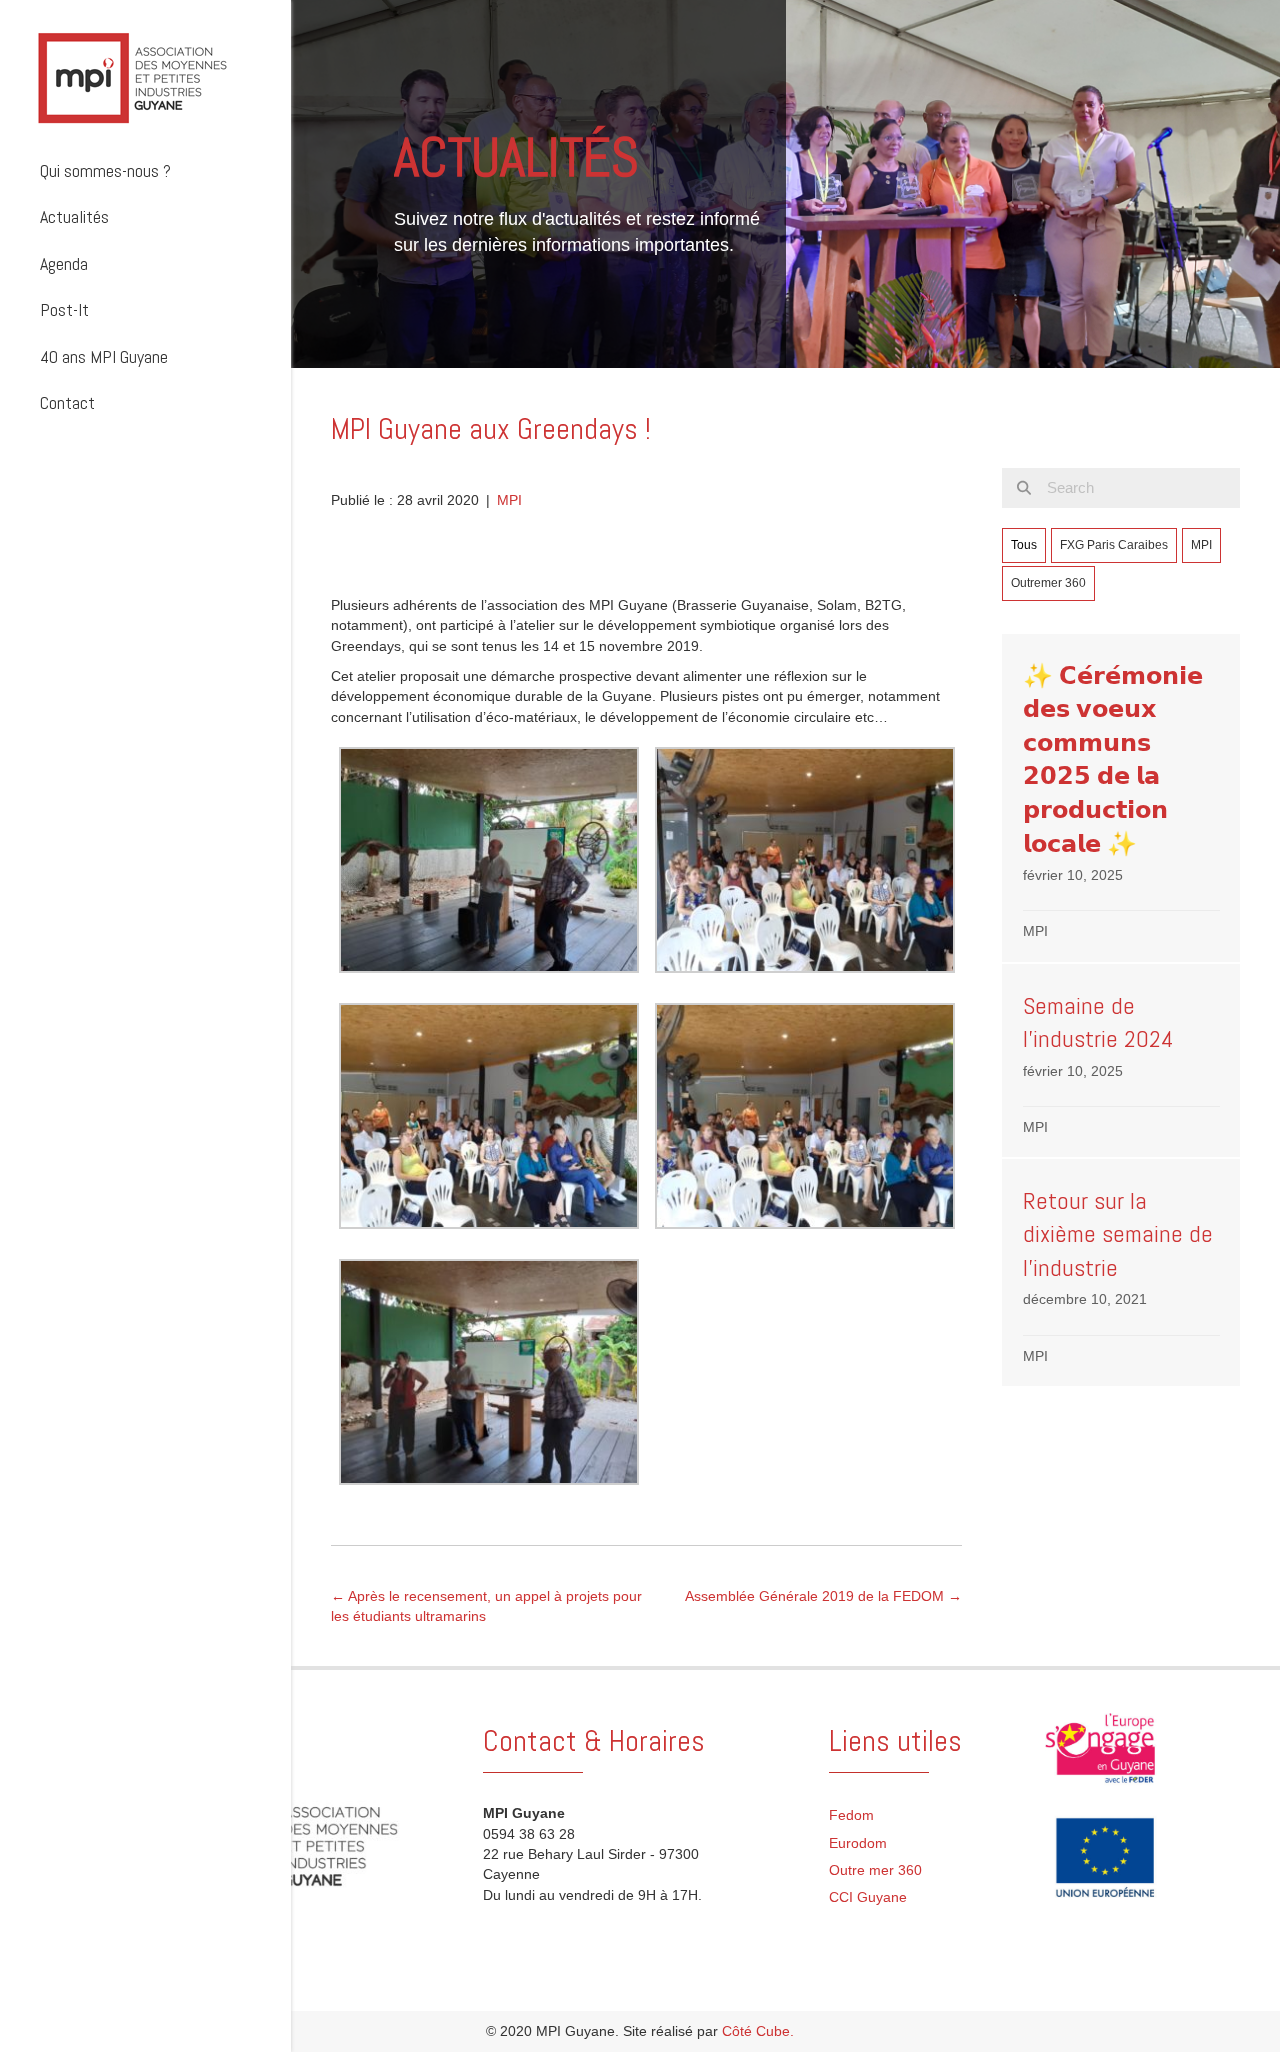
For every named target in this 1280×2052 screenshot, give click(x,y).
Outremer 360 (1048, 583)
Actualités (74, 216)
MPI (509, 500)
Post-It (64, 309)
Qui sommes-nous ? (105, 170)
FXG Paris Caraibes (1114, 545)
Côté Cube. (758, 2031)
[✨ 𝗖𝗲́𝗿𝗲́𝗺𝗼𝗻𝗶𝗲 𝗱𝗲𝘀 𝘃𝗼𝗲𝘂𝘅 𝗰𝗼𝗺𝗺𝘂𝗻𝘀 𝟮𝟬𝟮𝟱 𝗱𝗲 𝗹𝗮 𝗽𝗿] (1121, 798)
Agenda (64, 263)
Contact (67, 402)
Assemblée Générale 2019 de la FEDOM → (823, 1596)
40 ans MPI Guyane (104, 356)
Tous (1024, 545)
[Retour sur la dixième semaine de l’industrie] (1121, 1272)
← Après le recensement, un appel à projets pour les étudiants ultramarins (486, 1606)
